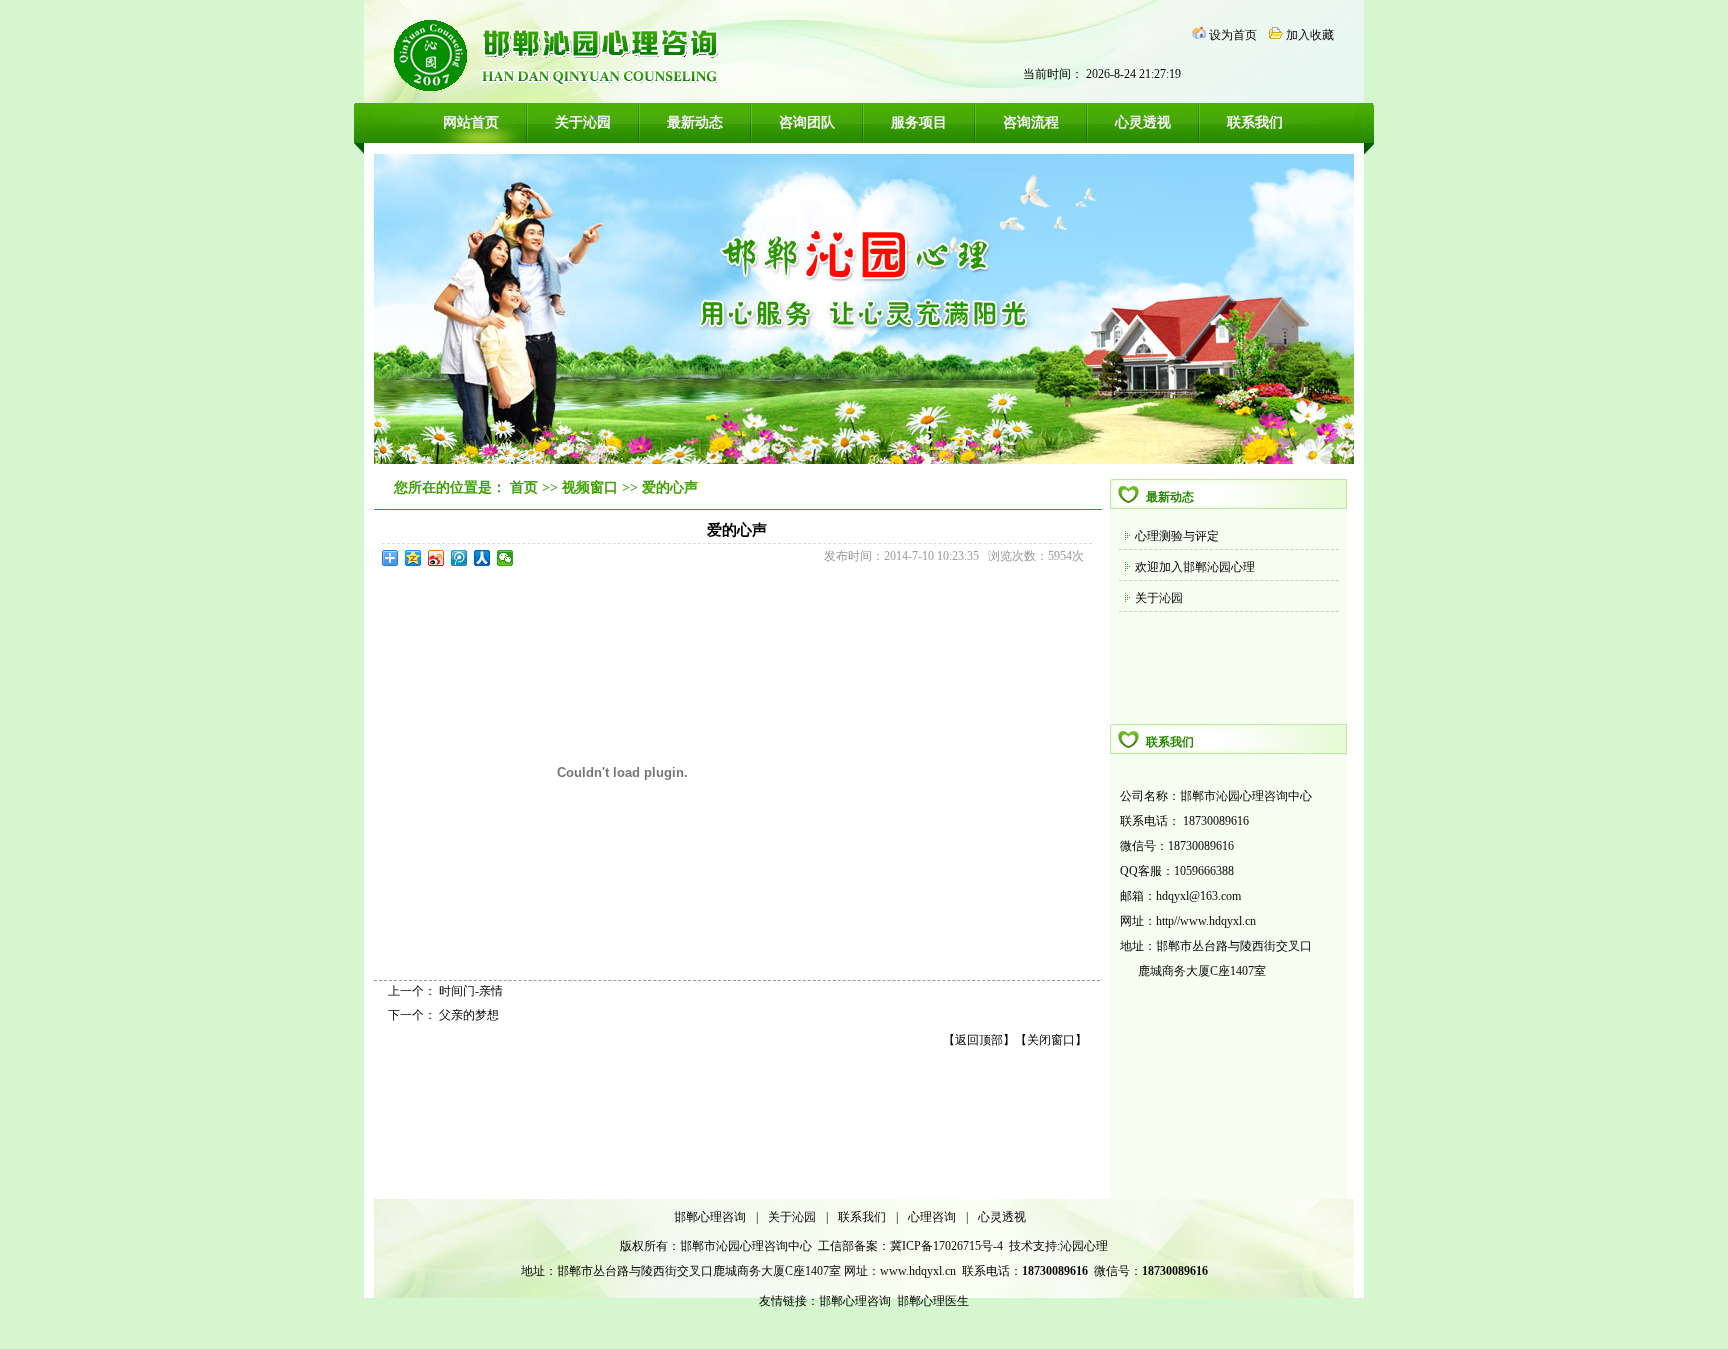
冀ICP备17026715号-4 (948, 1246)
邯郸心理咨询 (710, 1217)
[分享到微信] (505, 558)
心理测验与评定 (1177, 536)
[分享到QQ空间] (413, 558)
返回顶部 (979, 1040)
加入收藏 (1310, 35)
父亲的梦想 (469, 1015)
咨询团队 (807, 122)
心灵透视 (1143, 122)
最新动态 (695, 122)
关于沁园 (583, 122)
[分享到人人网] (482, 558)
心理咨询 (932, 1217)
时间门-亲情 (471, 991)
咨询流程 (1031, 122)
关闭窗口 (1051, 1040)
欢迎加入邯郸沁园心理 (1195, 567)
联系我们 (1255, 122)
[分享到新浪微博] (436, 558)
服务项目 (919, 122)
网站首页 (471, 122)
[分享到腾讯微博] (459, 558)
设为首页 (1233, 35)
